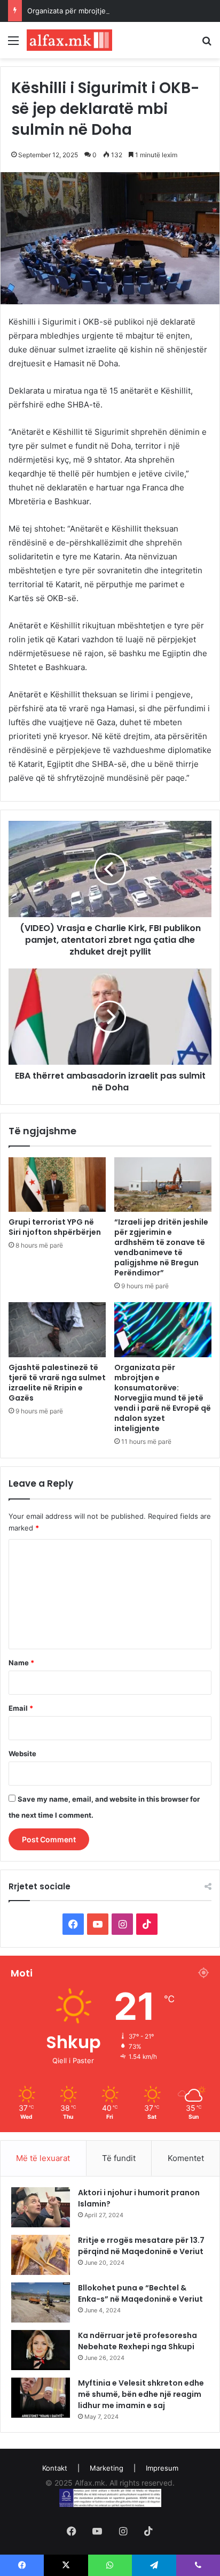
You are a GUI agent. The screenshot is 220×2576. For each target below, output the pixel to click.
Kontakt (55, 2468)
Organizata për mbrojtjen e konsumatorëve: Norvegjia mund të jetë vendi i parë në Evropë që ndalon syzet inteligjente (163, 1398)
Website (22, 1754)
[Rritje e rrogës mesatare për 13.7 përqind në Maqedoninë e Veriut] (41, 2255)
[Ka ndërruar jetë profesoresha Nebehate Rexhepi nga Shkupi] (41, 2350)
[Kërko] (207, 44)
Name (21, 1663)
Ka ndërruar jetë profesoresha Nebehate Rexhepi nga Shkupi (137, 2341)
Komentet (186, 2158)
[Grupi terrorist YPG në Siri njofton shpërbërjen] (57, 1185)
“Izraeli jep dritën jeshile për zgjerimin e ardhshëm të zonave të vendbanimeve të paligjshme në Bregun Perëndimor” (161, 1247)
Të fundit (119, 2158)
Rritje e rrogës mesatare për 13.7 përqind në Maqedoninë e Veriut (141, 2246)
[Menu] (13, 44)
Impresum (162, 2468)
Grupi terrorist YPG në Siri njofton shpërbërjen (55, 1227)
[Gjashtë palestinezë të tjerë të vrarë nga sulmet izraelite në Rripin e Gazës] (57, 1330)
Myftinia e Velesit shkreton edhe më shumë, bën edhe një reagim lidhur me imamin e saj (141, 2394)
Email (21, 1708)
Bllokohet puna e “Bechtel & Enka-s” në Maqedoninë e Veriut (140, 2293)
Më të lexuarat (43, 2158)
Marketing (107, 2468)
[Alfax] (69, 40)
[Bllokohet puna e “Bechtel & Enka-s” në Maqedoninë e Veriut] (41, 2302)
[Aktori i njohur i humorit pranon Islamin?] (41, 2207)
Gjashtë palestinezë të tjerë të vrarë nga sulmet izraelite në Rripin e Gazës (57, 1383)
